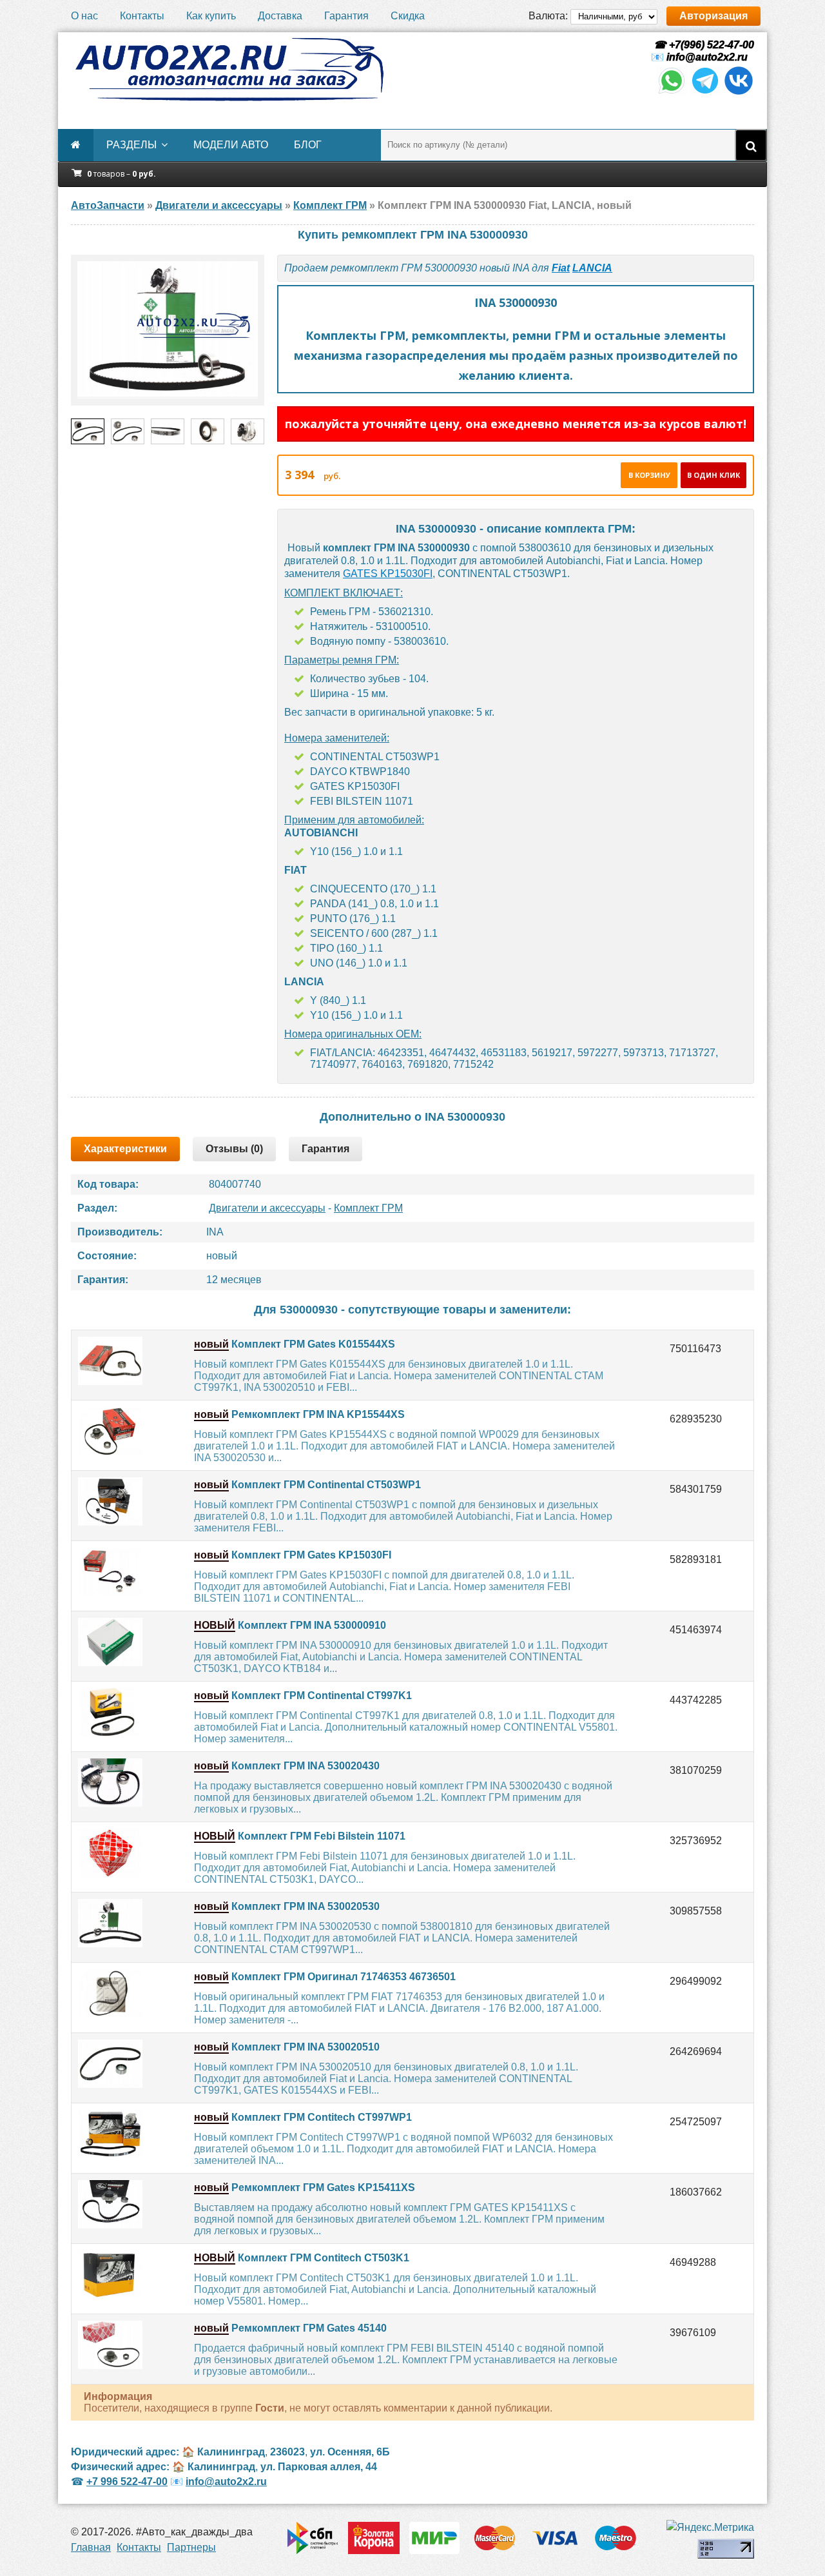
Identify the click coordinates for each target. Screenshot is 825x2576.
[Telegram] (705, 93)
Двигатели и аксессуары (267, 1208)
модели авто (231, 145)
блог (308, 145)
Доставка (280, 16)
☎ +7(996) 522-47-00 (703, 45)
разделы (131, 145)
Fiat (561, 268)
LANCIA (592, 268)
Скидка (408, 16)
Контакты (142, 16)
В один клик (713, 475)
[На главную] (229, 70)
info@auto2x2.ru (707, 57)
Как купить (211, 16)
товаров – (121, 174)
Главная (91, 2547)
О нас (84, 16)
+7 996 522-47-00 (127, 2482)
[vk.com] (739, 93)
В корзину (649, 475)
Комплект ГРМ (368, 1208)
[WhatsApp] (672, 93)
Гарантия (346, 16)
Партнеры (191, 2547)
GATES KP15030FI (388, 574)
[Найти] (751, 145)
